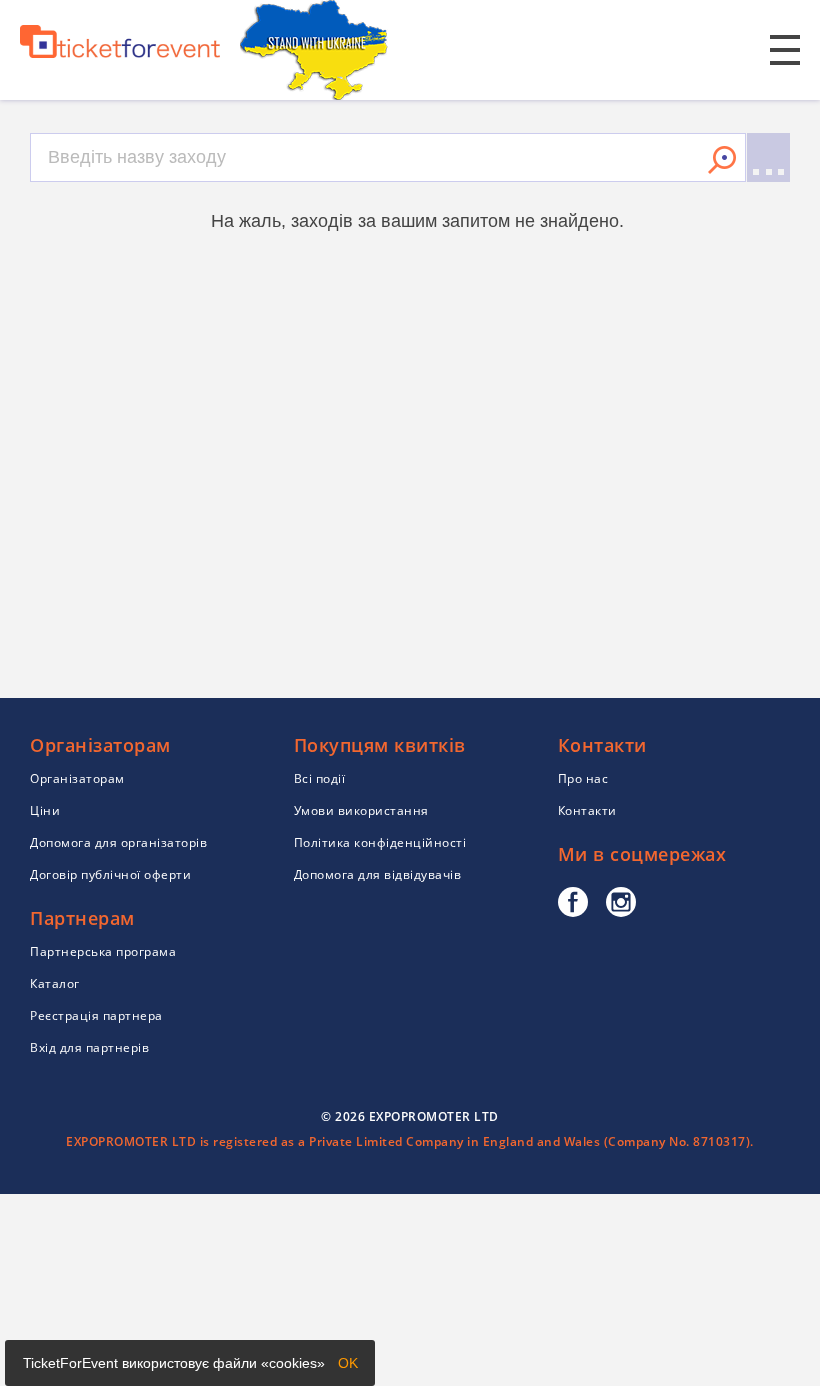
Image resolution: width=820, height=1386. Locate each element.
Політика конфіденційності (380, 842)
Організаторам (77, 778)
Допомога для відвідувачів (378, 874)
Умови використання (361, 810)
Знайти (722, 160)
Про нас (583, 778)
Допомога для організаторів (118, 842)
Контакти (587, 810)
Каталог (55, 983)
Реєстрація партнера (96, 1015)
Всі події (320, 778)
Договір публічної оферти (110, 874)
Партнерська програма (103, 951)
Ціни (45, 810)
